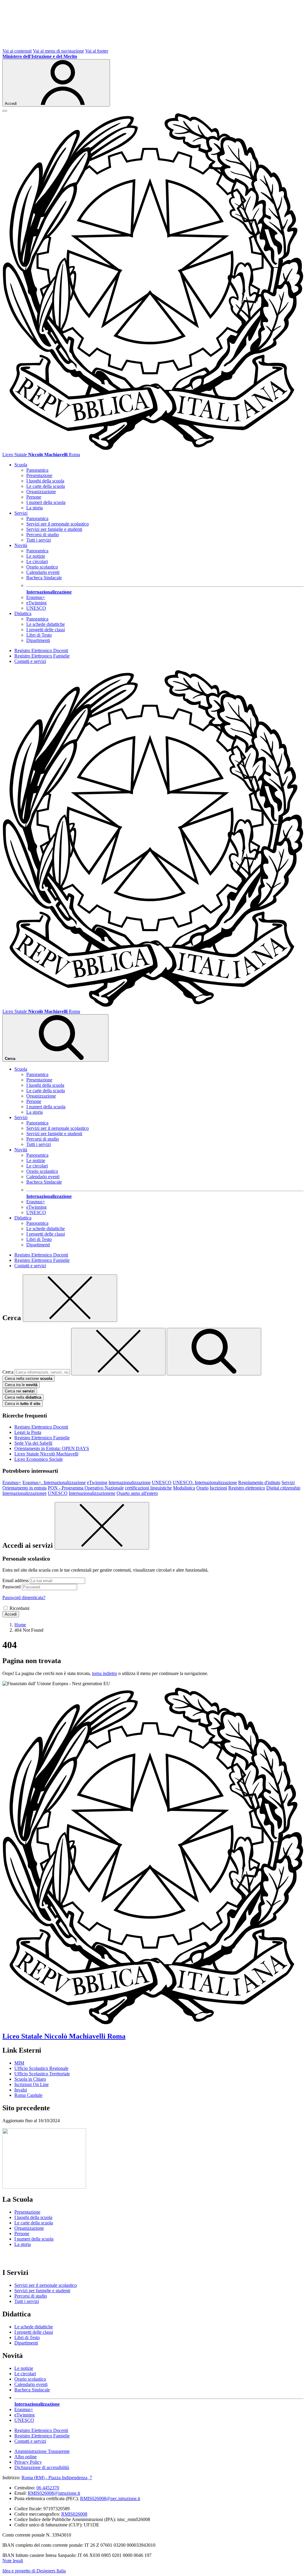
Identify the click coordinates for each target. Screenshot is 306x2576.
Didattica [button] (23, 613)
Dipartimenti (38, 640)
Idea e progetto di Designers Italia (34, 2571)
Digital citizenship (283, 1488)
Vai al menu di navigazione (58, 51)
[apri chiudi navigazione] (5, 111)
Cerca (8, 1372)
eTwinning (36, 603)
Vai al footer (97, 51)
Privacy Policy (28, 2462)
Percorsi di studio (43, 535)
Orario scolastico (42, 567)
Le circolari (37, 561)
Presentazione (39, 475)
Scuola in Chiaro (30, 2079)
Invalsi (21, 2090)
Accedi (11, 1614)
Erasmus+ (36, 597)
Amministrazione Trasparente (42, 2451)
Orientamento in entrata (25, 1488)
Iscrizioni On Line (32, 2084)
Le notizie (36, 556)
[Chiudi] (70, 1298)
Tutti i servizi (39, 540)
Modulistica (184, 1488)
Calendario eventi (43, 572)
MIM (19, 2063)
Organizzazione (41, 492)
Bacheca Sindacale (44, 578)
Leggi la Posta (28, 1432)
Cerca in (23, 1404)
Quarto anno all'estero (137, 1493)
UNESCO (36, 608)
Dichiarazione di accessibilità (42, 2467)
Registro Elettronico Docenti (41, 650)
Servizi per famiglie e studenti (54, 529)
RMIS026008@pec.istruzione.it (110, 2498)
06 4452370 (48, 2488)
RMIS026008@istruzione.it (54, 2493)
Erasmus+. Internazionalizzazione (54, 1482)
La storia (35, 508)
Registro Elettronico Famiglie (42, 656)
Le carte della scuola (46, 486)
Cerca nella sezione (29, 1379)
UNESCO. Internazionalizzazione (205, 1482)
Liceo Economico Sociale (39, 1459)
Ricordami (19, 1608)
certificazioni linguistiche (148, 1488)
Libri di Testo (39, 635)
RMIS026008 (74, 2514)
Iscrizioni (218, 1488)
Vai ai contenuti (17, 51)
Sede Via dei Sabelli (33, 1443)
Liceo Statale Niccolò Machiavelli (46, 1454)
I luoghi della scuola (45, 481)
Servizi (288, 1482)
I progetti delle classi (46, 630)
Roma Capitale (28, 2095)
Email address (16, 1580)
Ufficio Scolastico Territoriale (42, 2074)
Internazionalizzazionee (25, 1493)
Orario (202, 1488)
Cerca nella (23, 1397)
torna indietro (105, 1673)
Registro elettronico (247, 1488)
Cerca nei (20, 1391)
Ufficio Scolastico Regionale (41, 2068)
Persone (34, 497)
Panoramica (37, 470)
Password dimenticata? (24, 1597)
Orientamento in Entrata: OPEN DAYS (52, 1448)
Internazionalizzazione (130, 1482)
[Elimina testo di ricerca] (118, 1352)
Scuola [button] (21, 465)
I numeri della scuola (46, 502)
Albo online (26, 2457)
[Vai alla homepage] (153, 449)
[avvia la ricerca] (214, 1352)
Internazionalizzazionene (92, 1493)
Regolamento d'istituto (259, 1482)
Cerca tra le (21, 1385)
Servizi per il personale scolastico (58, 524)
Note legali (13, 2561)
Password (12, 1587)
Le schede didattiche (46, 624)
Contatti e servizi (30, 661)
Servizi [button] (21, 513)
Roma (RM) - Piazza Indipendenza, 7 (57, 2478)
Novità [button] (21, 545)
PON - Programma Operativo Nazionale (86, 1488)
